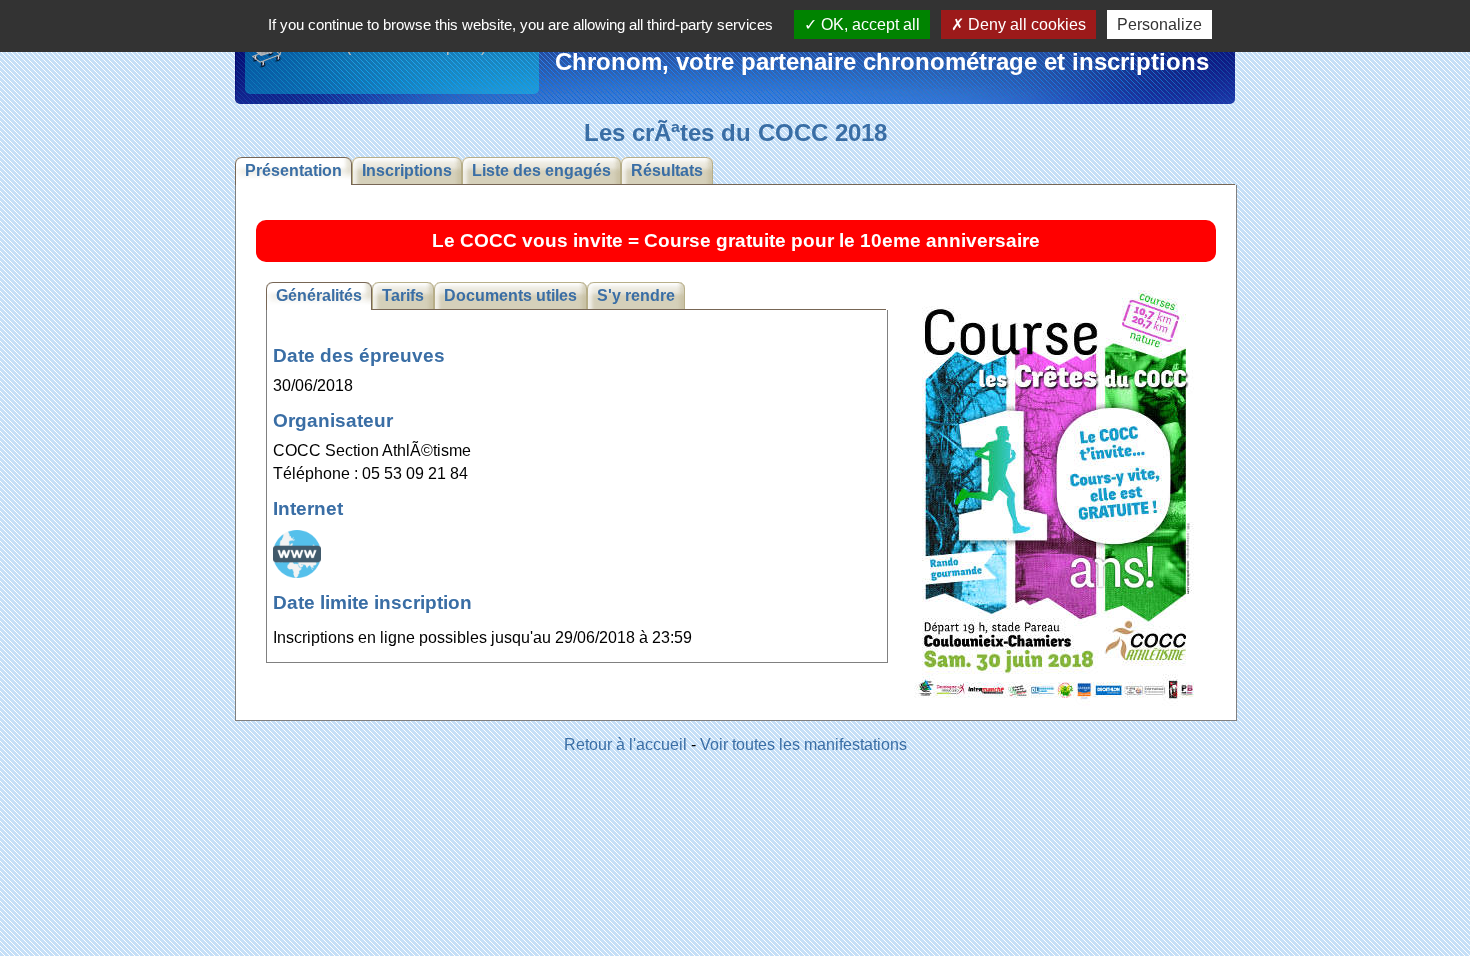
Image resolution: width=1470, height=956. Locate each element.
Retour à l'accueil (625, 744)
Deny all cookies (1025, 24)
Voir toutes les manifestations (803, 744)
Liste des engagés (541, 170)
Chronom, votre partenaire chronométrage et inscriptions (882, 61)
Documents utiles (510, 295)
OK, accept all (868, 24)
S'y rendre (636, 295)
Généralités (319, 295)
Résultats (667, 170)
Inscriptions (407, 170)
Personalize (1159, 24)
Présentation (293, 170)
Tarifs (403, 295)
